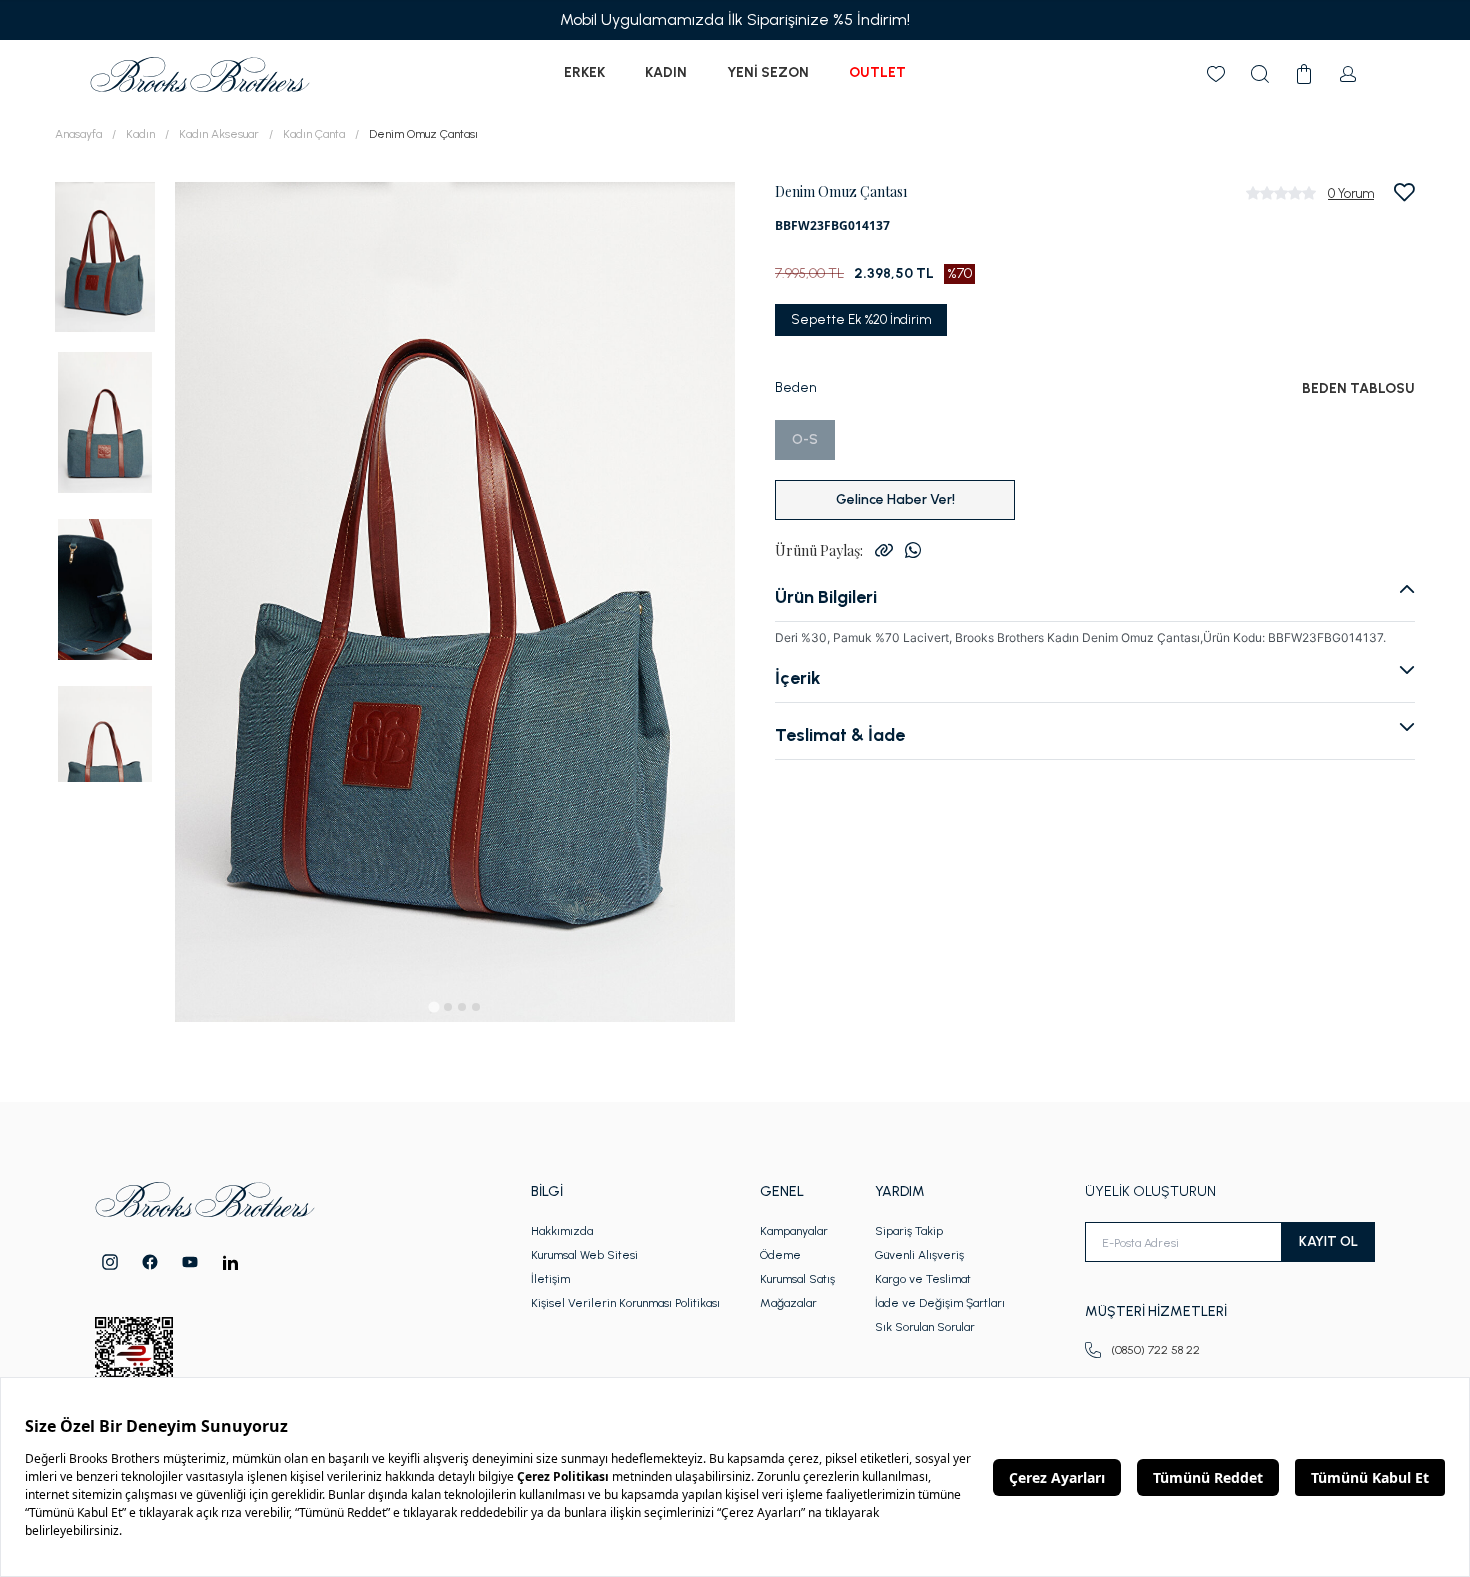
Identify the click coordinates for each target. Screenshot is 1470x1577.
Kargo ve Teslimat (923, 1279)
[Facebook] (150, 1262)
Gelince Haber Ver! (895, 499)
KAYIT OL (1328, 1241)
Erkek (584, 72)
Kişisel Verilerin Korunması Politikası (625, 1303)
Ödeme (780, 1255)
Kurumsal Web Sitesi (584, 1255)
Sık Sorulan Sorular (925, 1327)
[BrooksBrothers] (200, 74)
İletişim (550, 1279)
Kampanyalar (794, 1231)
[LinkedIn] (230, 1262)
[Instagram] (110, 1262)
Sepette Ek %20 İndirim (861, 319)
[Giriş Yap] (1348, 74)
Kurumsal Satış (797, 1279)
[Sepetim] (1304, 74)
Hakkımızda (562, 1231)
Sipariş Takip (909, 1231)
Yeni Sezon (768, 72)
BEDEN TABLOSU (1358, 388)
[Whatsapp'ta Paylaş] (913, 550)
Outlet (877, 72)
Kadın (666, 72)
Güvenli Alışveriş (919, 1255)
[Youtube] (190, 1262)
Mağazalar (788, 1303)
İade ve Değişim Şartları (940, 1303)
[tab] (433, 1006)
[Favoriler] (1216, 74)
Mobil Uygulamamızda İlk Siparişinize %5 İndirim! (735, 19)
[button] (105, 255)
